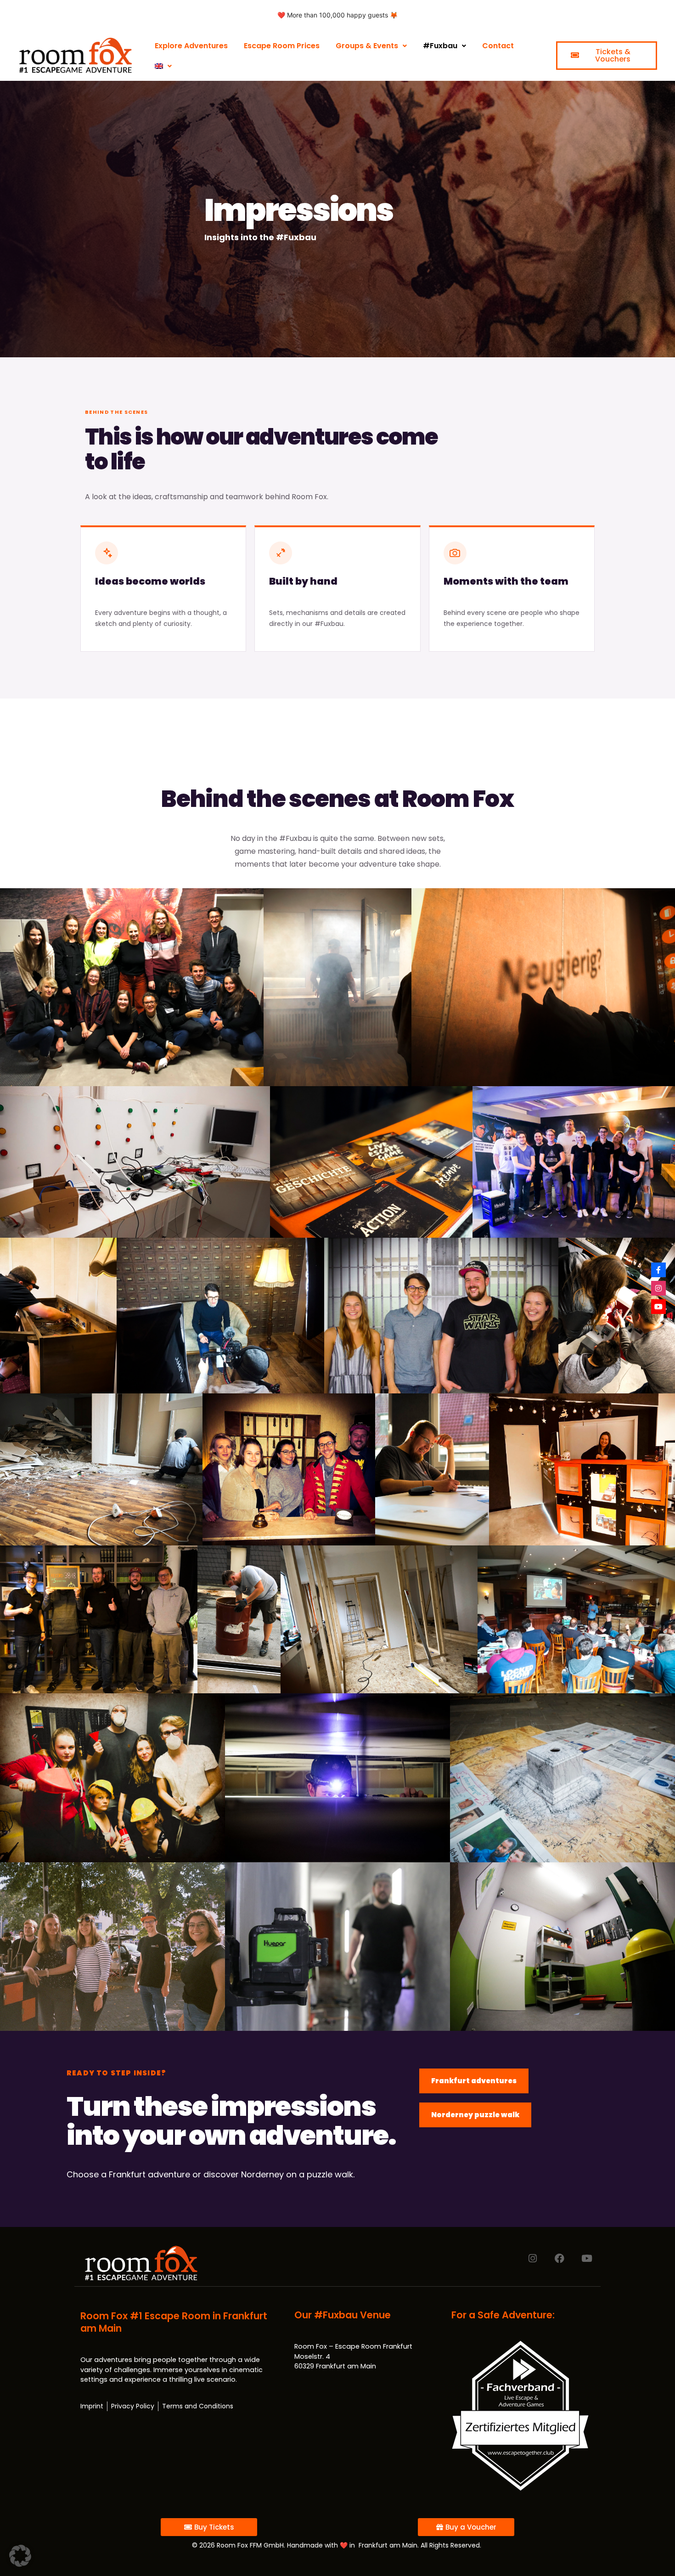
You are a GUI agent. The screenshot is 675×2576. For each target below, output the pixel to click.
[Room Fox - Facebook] (658, 1270)
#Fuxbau (440, 46)
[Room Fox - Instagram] (658, 1288)
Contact (498, 46)
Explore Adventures (191, 46)
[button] (20, 2556)
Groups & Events (367, 46)
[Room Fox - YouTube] (658, 1307)
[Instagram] (532, 2258)
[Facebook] (560, 2258)
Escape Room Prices (282, 46)
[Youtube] (587, 2258)
